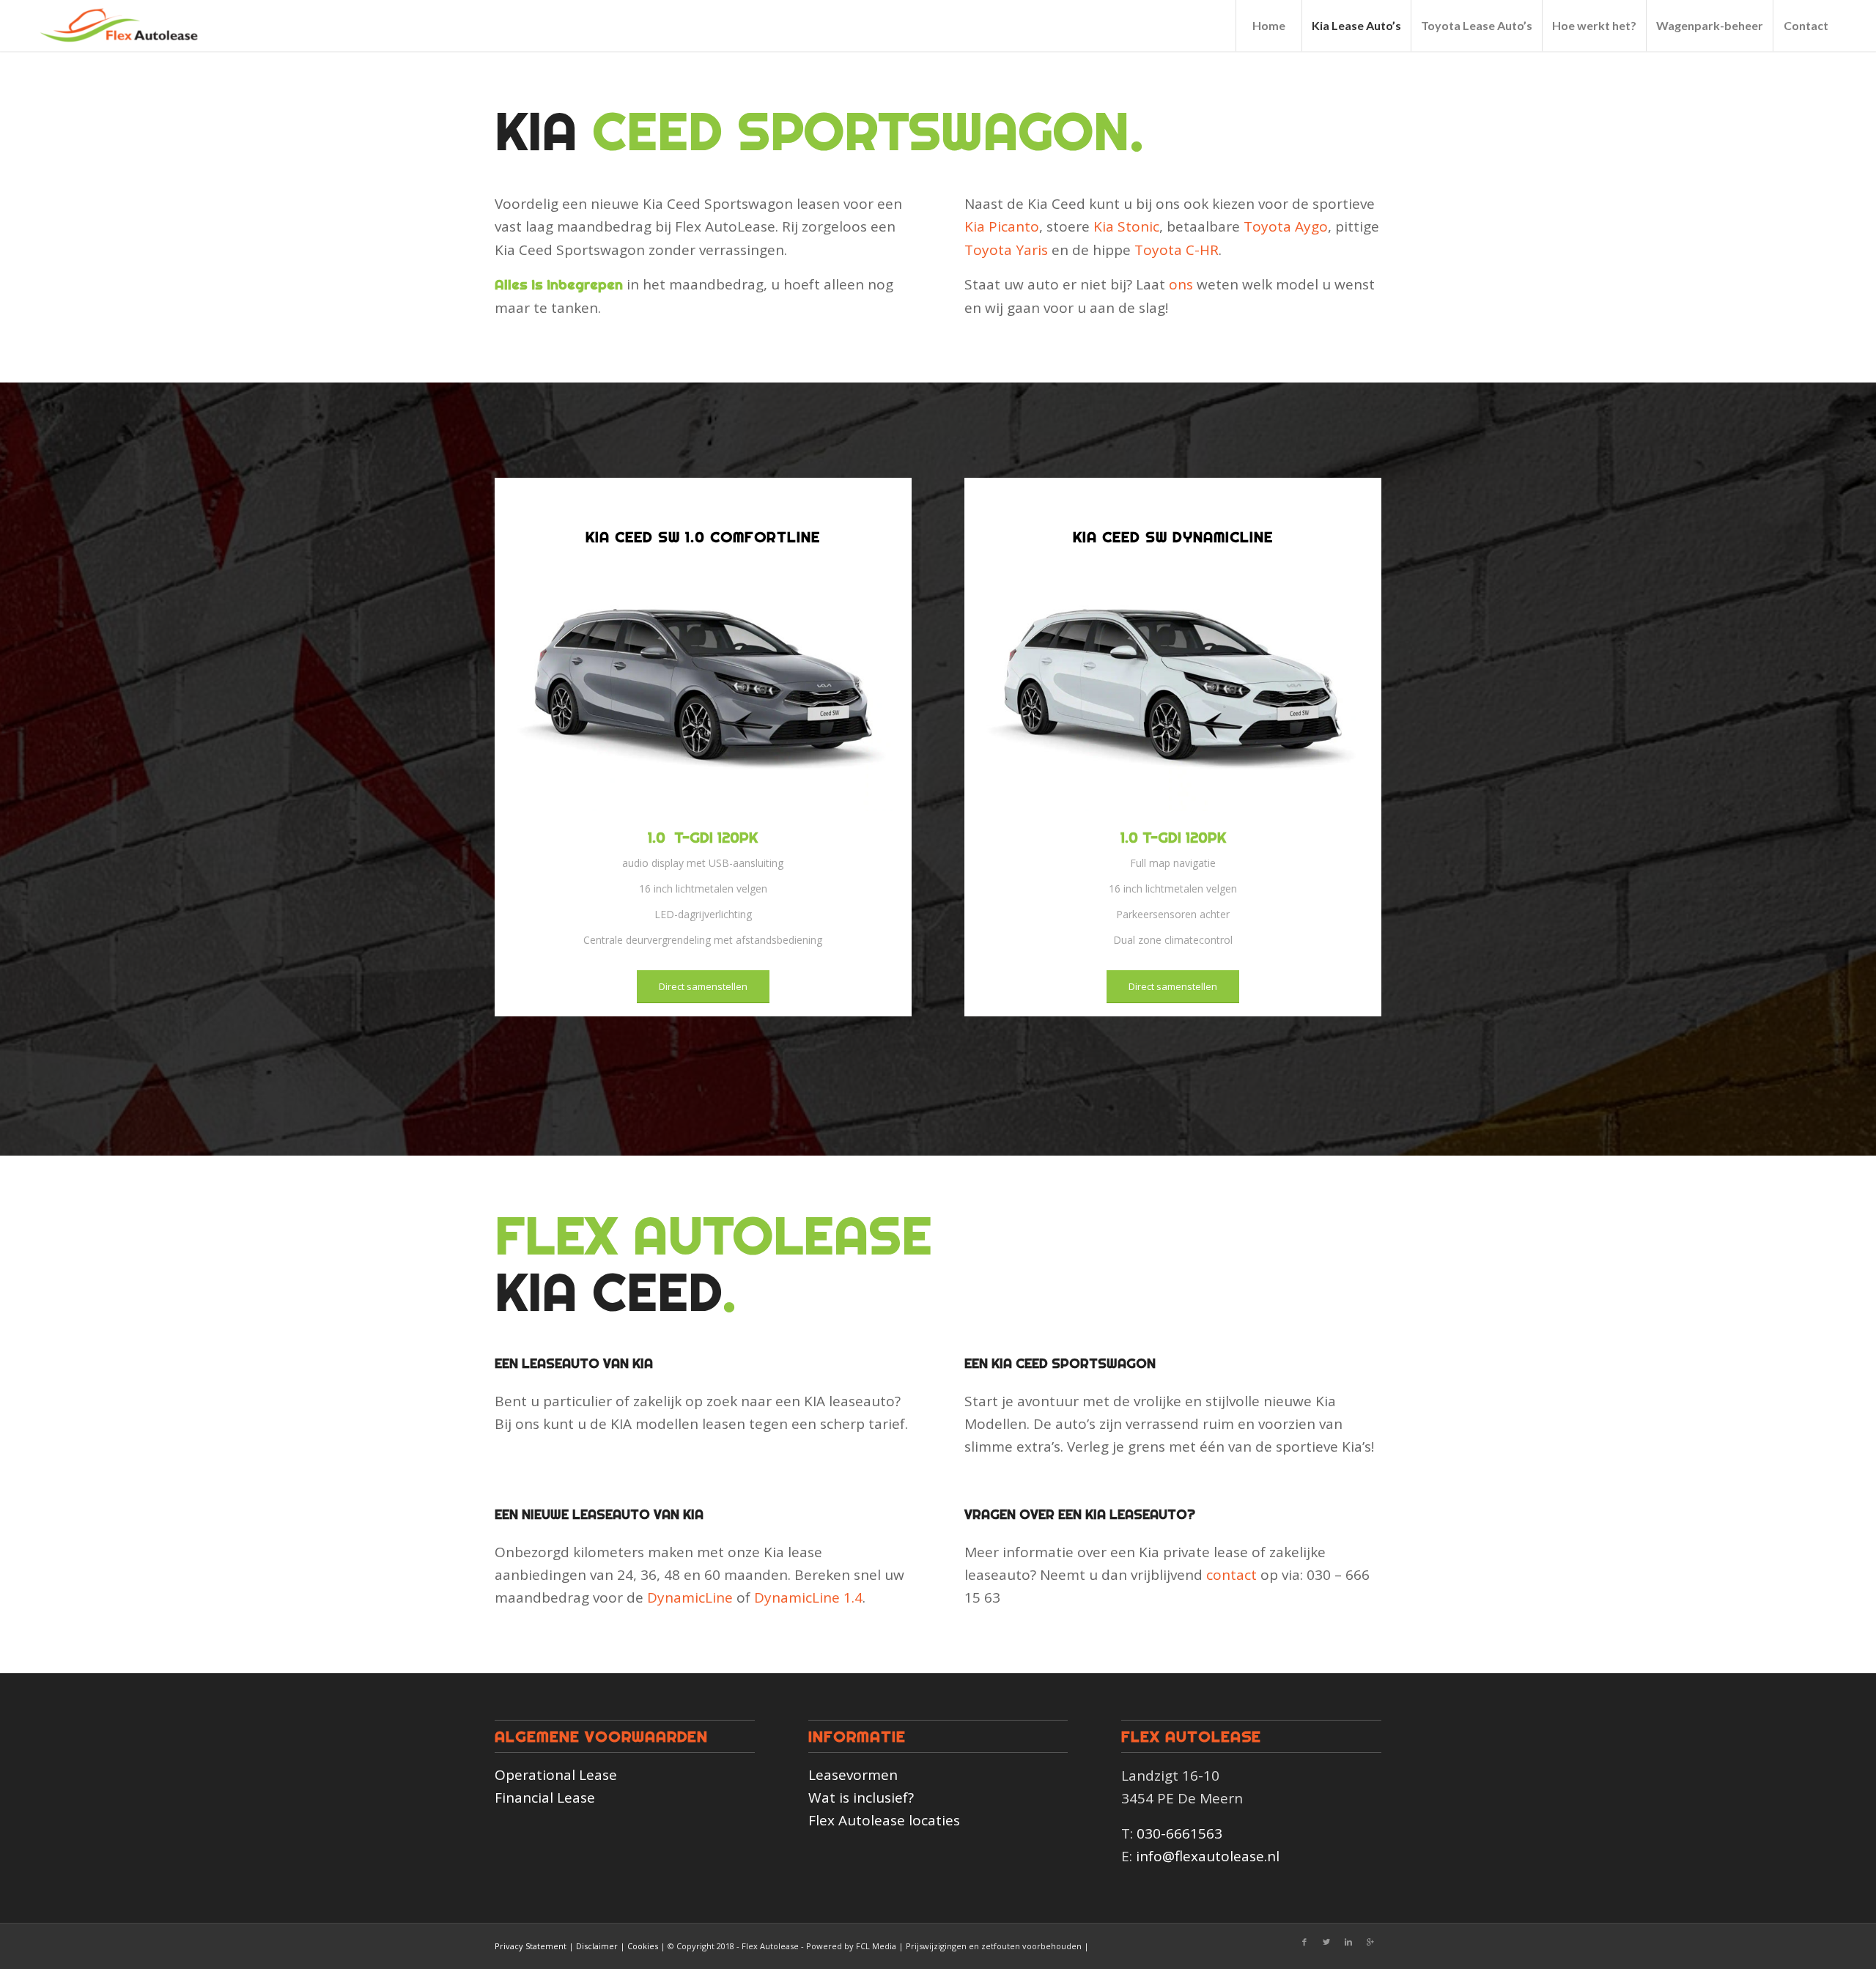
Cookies (643, 1946)
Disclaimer (597, 1946)
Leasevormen (853, 1775)
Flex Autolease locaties (884, 1820)
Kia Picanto (1002, 226)
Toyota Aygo (1286, 226)
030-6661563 (1179, 1833)
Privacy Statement (531, 1946)
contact (1231, 1575)
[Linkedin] (1348, 1942)
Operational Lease (556, 1775)
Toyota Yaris (1006, 250)
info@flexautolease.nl (1208, 1856)
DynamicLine (690, 1597)
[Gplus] (1370, 1942)
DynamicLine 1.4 (808, 1597)
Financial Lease (545, 1798)
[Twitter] (1326, 1942)
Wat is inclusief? (861, 1798)
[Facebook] (1304, 1942)
